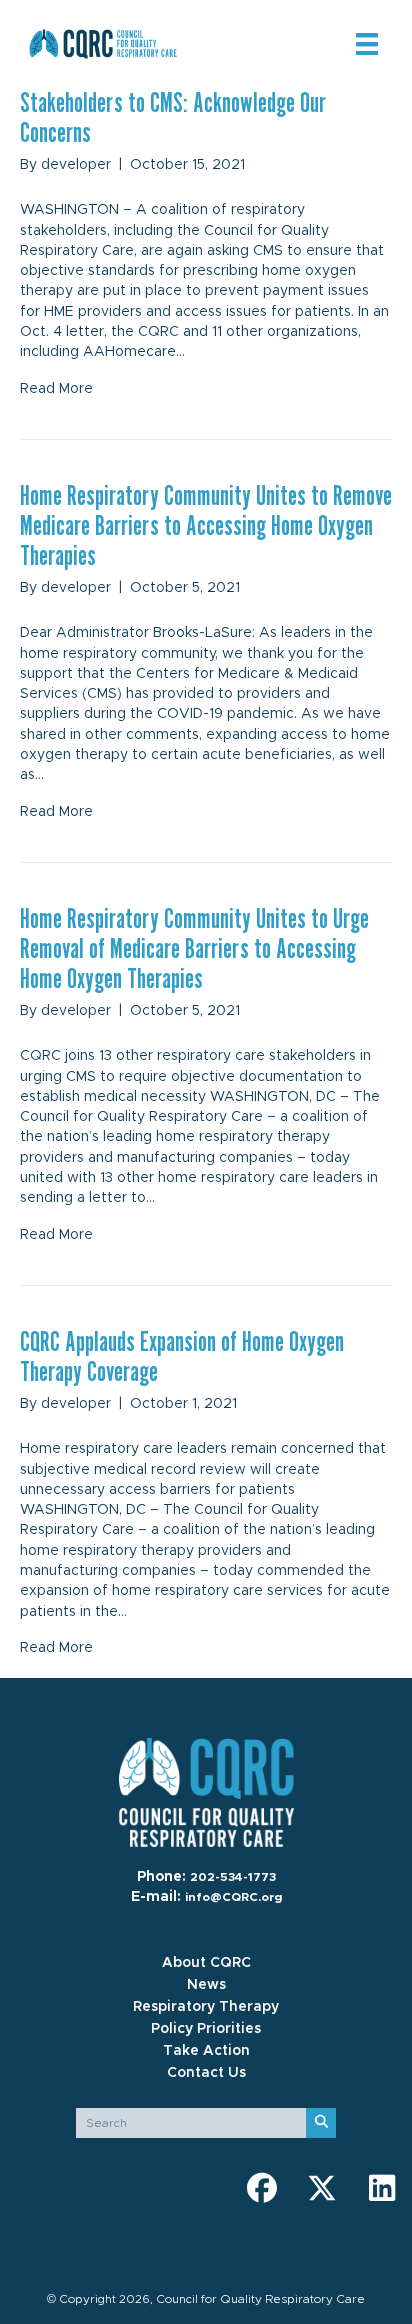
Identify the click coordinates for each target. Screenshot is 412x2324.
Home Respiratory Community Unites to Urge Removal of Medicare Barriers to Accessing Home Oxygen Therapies (194, 948)
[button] (262, 2188)
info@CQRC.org (233, 1897)
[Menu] (367, 44)
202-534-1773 (233, 1877)
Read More (56, 389)
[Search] (321, 2123)
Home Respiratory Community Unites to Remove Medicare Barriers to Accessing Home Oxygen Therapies (206, 525)
